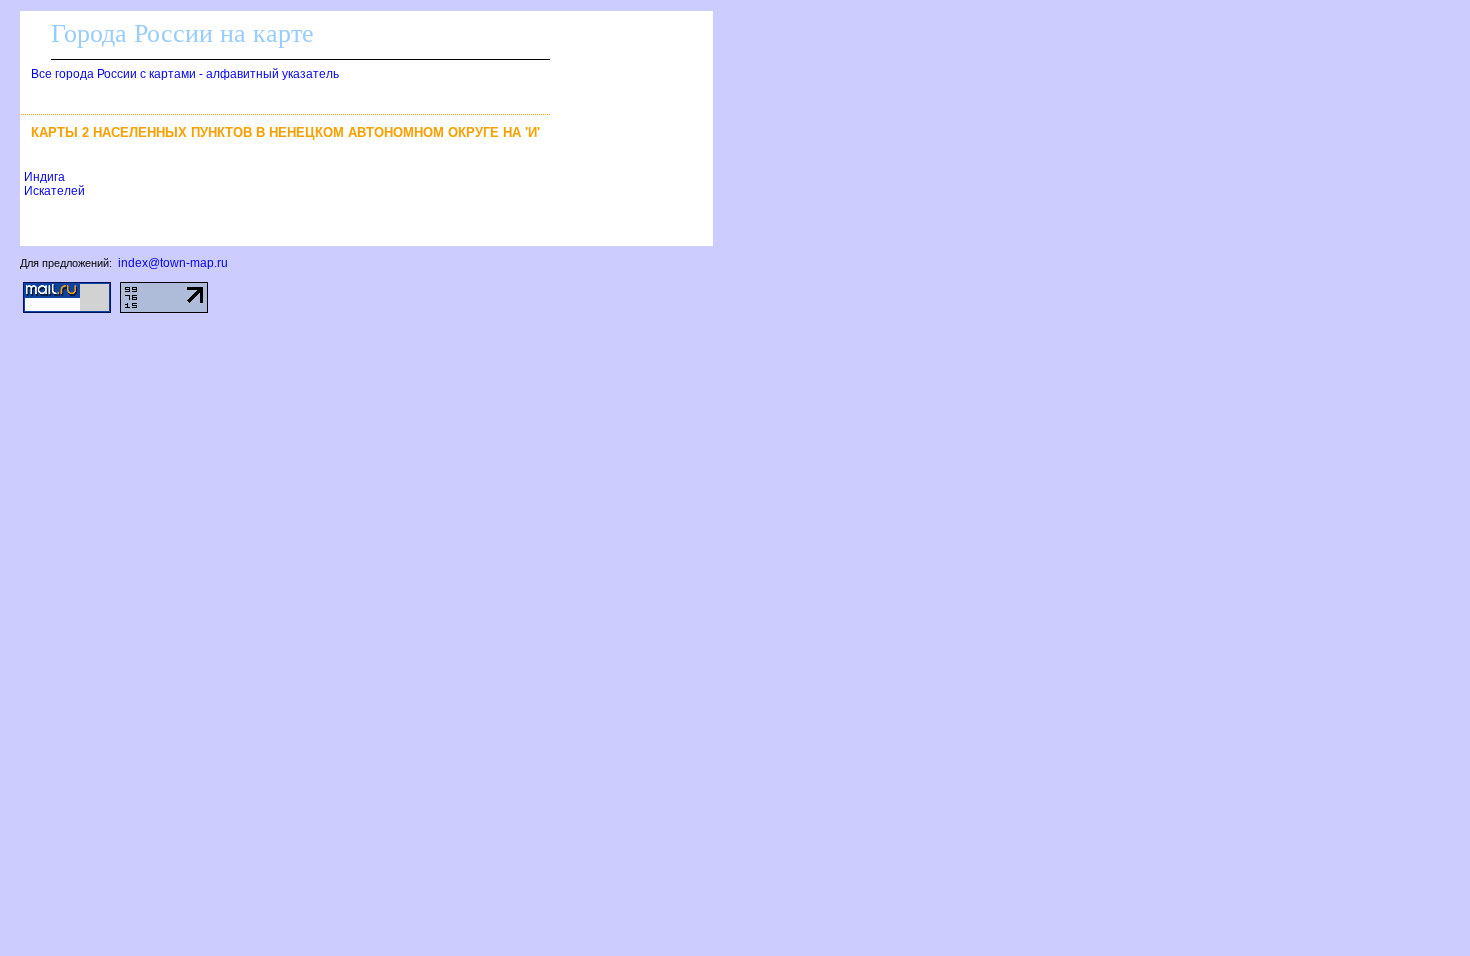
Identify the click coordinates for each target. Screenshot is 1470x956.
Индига (44, 177)
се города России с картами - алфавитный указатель (185, 74)
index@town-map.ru (173, 263)
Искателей (54, 191)
